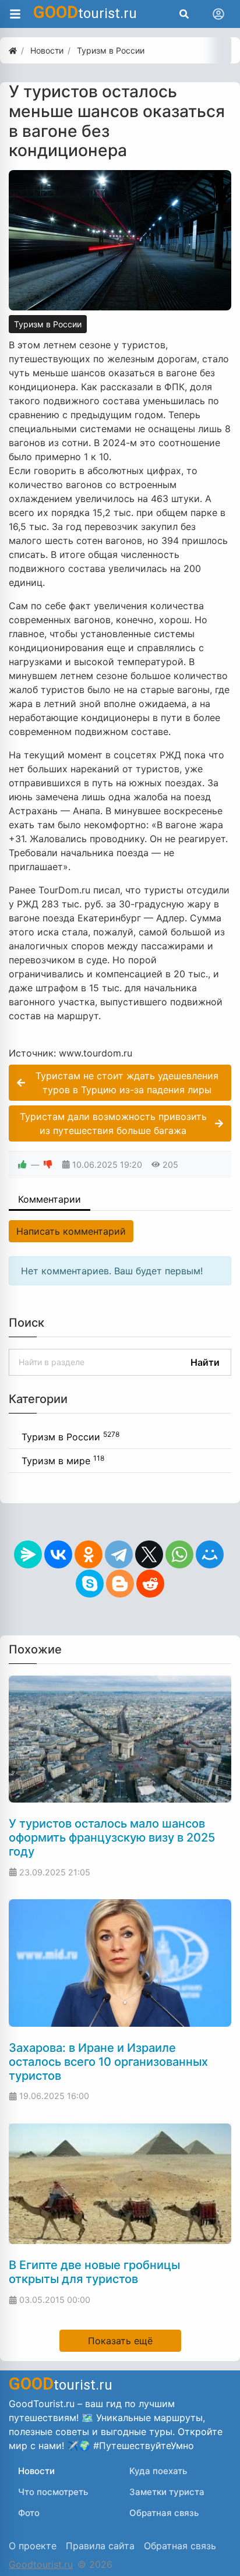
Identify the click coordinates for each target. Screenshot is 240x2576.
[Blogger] (120, 1584)
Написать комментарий (71, 1231)
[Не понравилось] (48, 1165)
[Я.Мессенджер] (28, 1554)
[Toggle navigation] (218, 14)
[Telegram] (119, 1554)
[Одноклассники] (89, 1554)
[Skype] (90, 1584)
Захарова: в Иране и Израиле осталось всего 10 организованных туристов (108, 2062)
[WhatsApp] (179, 1554)
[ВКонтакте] (58, 1554)
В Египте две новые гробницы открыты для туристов (94, 2272)
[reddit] (150, 1584)
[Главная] (13, 50)
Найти (205, 1362)
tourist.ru (85, 12)
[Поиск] (184, 14)
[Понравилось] (22, 1165)
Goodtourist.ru (41, 2564)
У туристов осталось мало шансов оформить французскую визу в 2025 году (112, 1838)
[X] (149, 1554)
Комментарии (50, 1199)
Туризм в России (48, 324)
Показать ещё (120, 2341)
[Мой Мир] (210, 1554)
